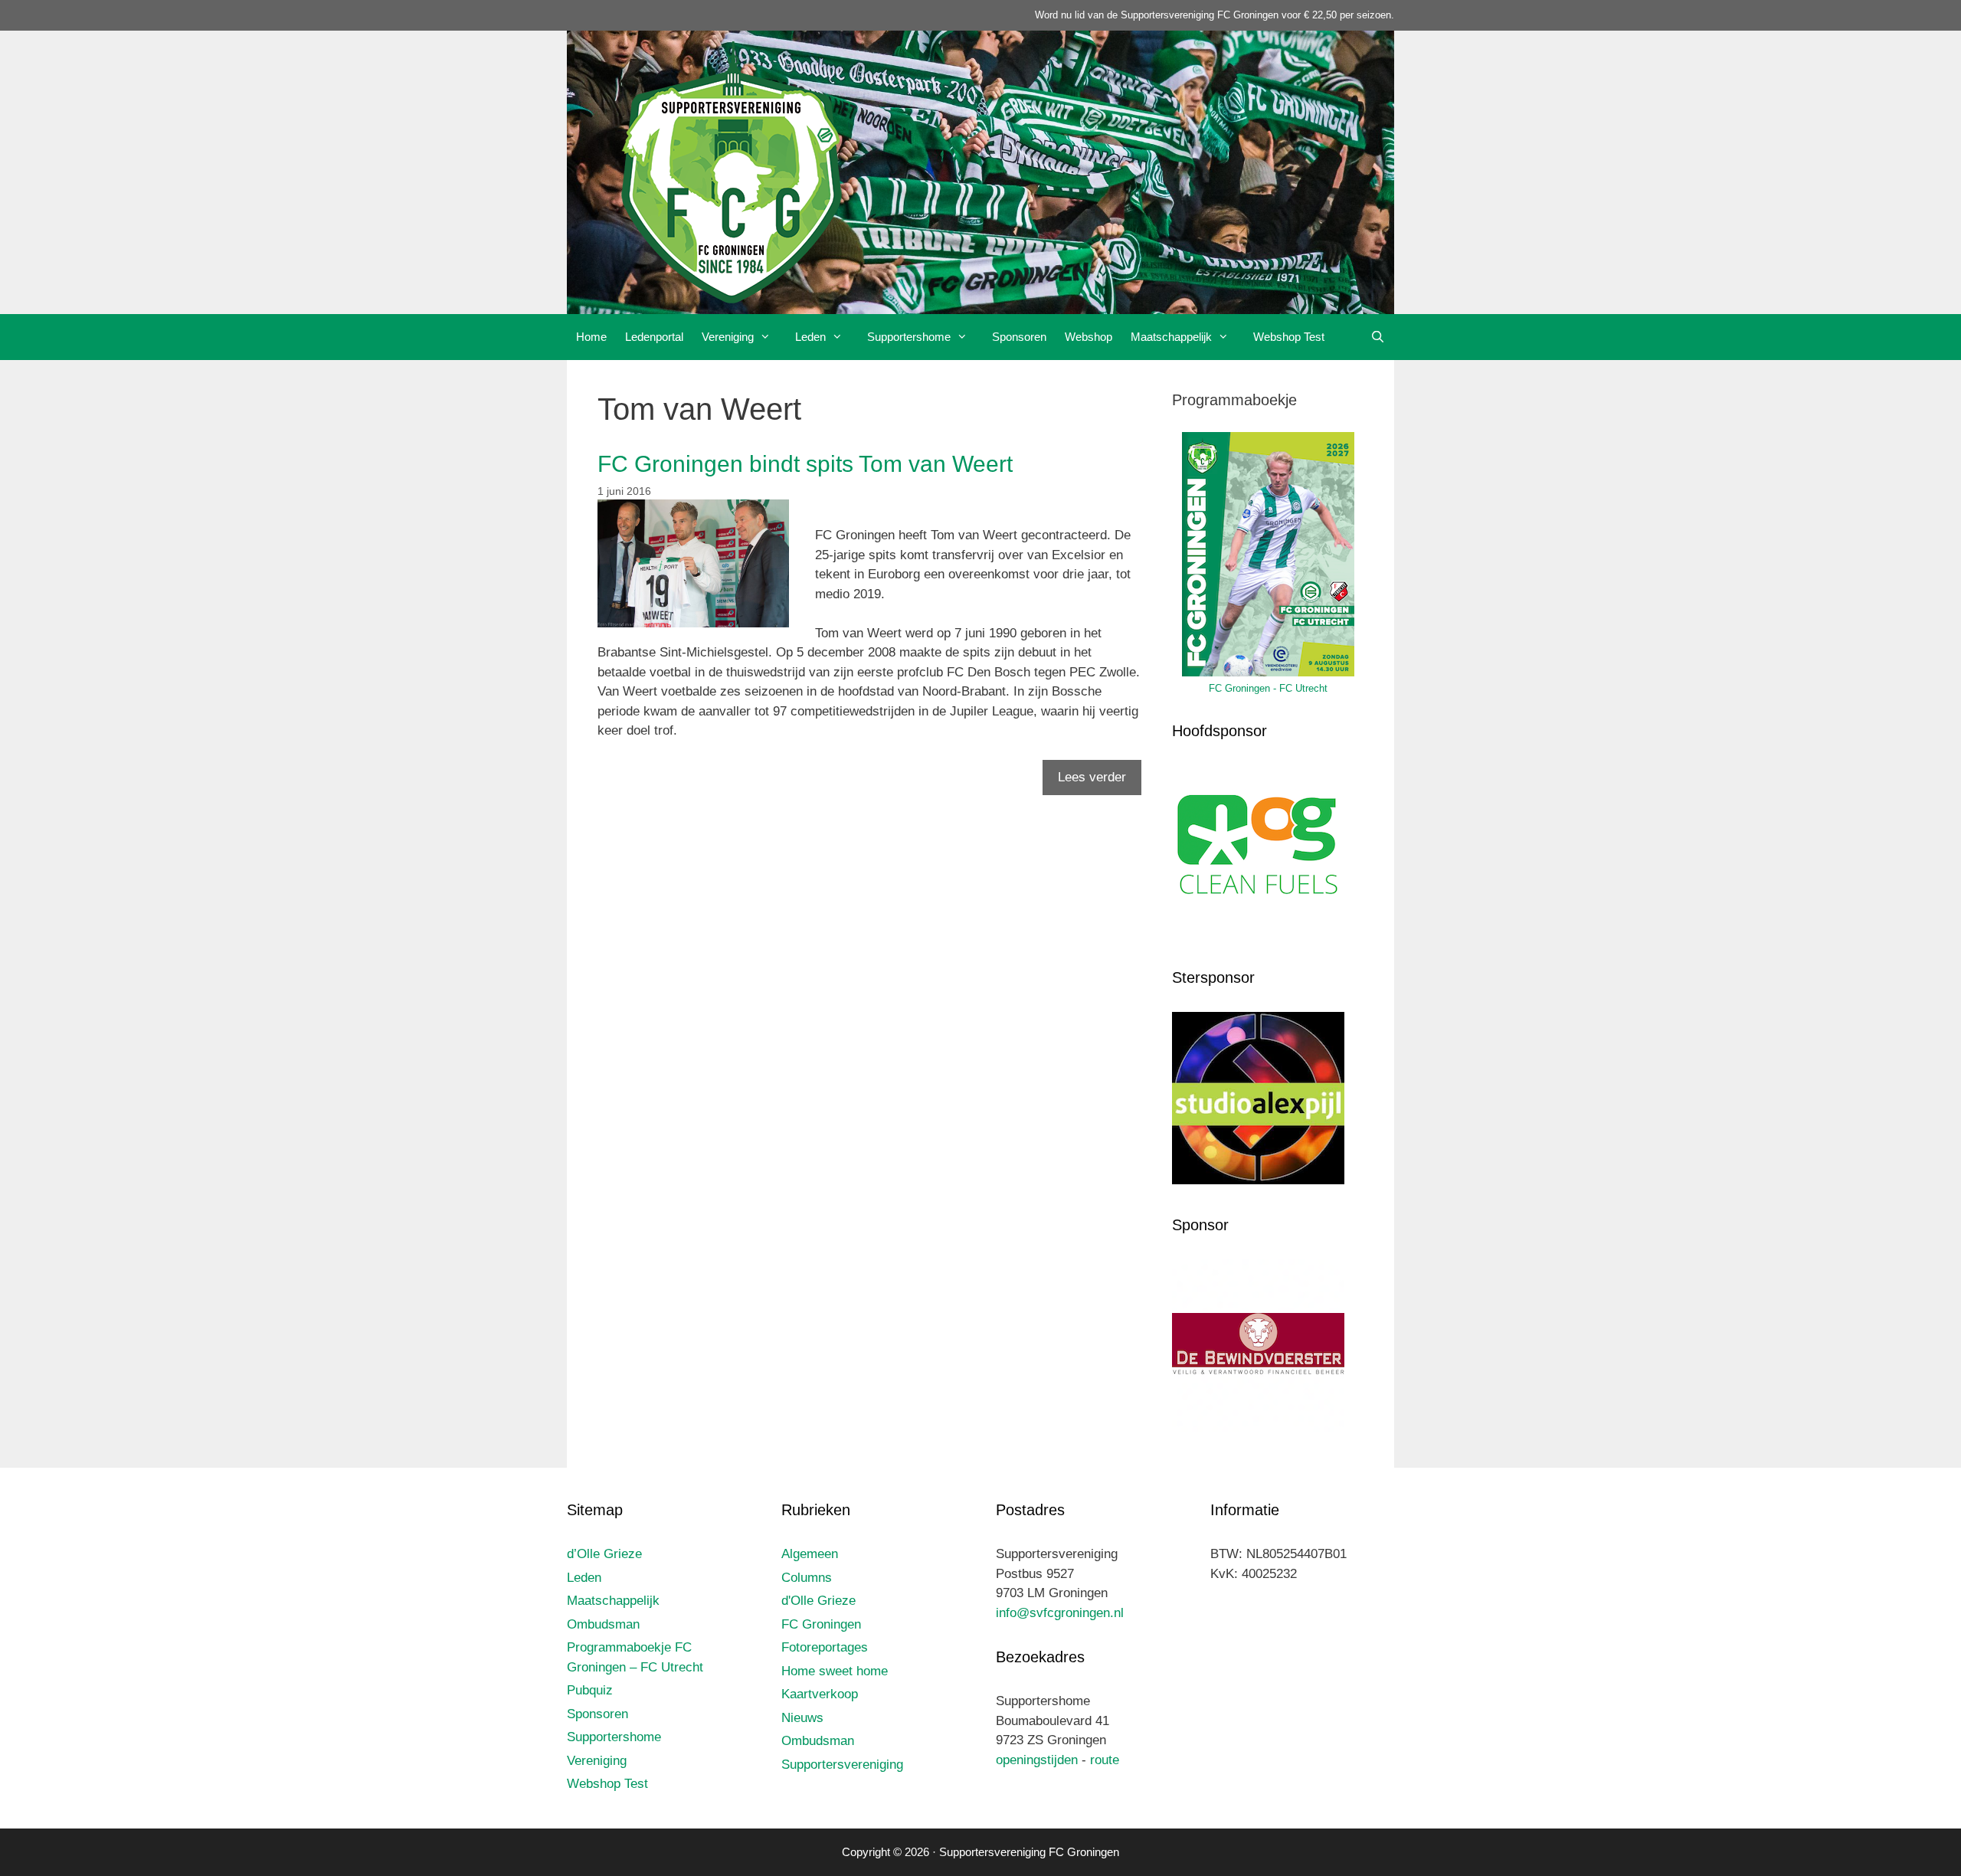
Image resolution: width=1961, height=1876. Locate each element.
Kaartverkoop (820, 1694)
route (1105, 1760)
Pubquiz (590, 1690)
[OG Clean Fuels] (1258, 934)
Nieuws (802, 1718)
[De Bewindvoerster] (1258, 1428)
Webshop (1089, 337)
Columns (807, 1578)
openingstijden (1037, 1760)
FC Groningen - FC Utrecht (1268, 688)
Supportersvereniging (842, 1765)
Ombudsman (603, 1624)
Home (591, 337)
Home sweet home (835, 1671)
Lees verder (1092, 777)
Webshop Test (1289, 337)
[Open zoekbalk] (1378, 337)
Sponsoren (1019, 337)
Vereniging (728, 337)
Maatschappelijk (1171, 337)
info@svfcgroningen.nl (1060, 1613)
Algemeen (810, 1554)
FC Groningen (821, 1624)
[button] (770, 337)
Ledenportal (654, 337)
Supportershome (909, 337)
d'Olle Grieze (818, 1601)
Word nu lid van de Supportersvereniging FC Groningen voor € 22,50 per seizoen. (1215, 15)
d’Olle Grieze (604, 1554)
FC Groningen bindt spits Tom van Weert (805, 464)
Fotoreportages (825, 1647)
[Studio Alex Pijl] (1258, 1180)
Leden (810, 337)
